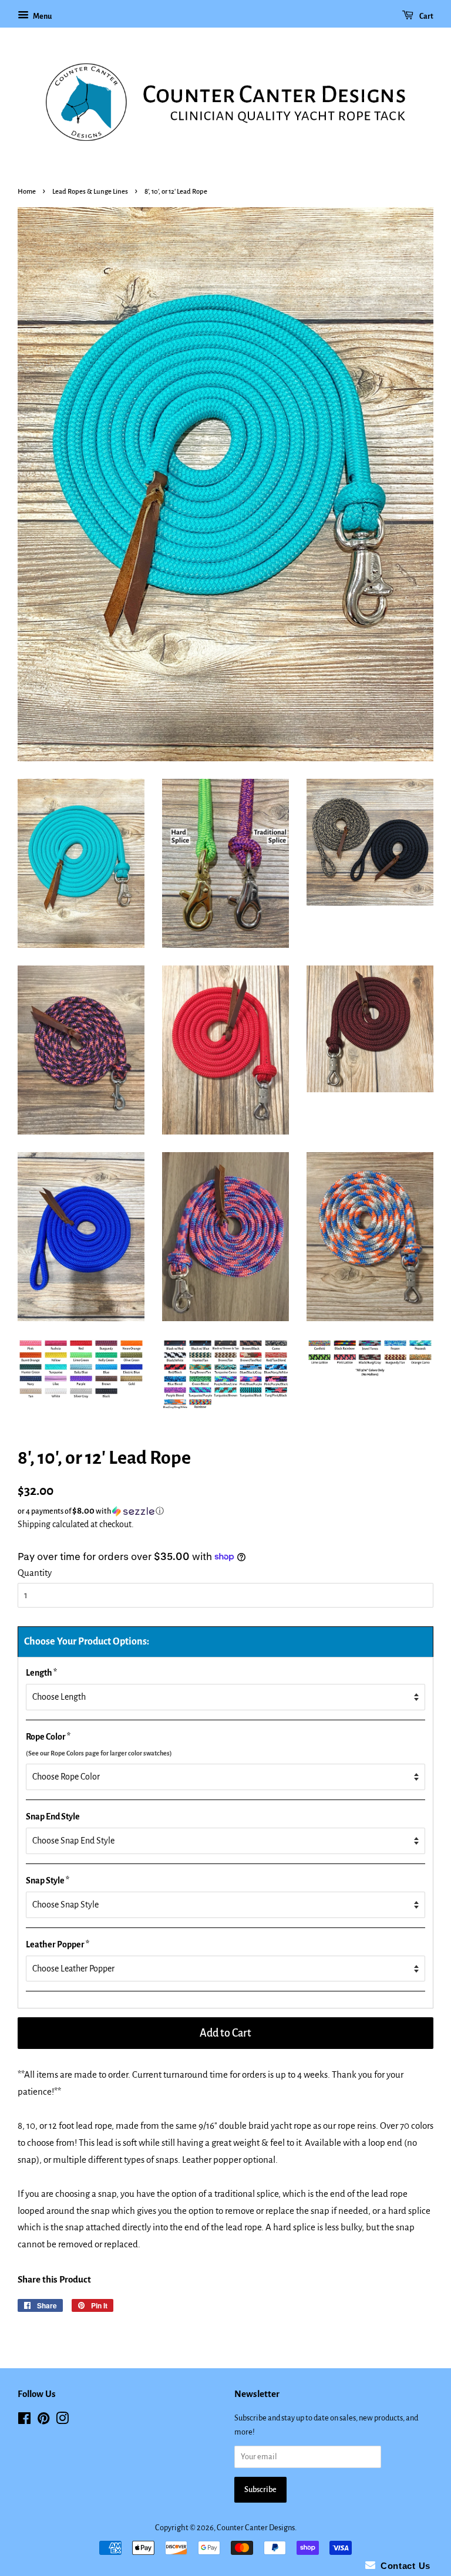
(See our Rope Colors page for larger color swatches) (99, 1753)
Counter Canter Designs (256, 2528)
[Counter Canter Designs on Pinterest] (43, 2421)
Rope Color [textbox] (99, 1744)
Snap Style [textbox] (48, 1880)
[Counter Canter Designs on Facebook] (24, 2421)
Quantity (35, 1573)
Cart (426, 16)
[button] (225, 1511)
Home (27, 192)
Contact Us (403, 2566)
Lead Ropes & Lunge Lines (90, 192)
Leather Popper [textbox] (58, 1944)
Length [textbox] (41, 1673)
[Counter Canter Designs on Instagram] (62, 2421)
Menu (42, 16)
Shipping (34, 1524)
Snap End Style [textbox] (53, 1817)
